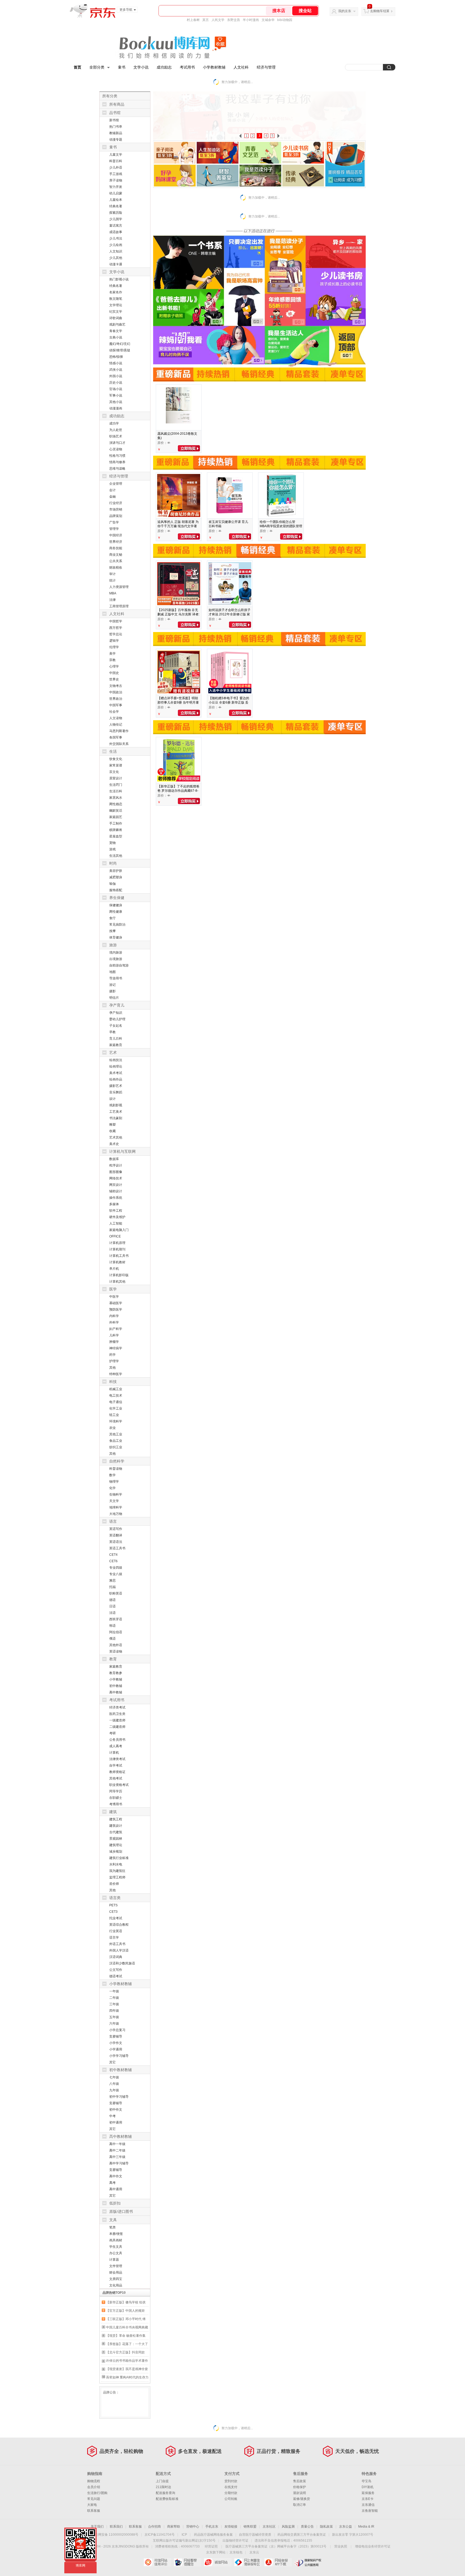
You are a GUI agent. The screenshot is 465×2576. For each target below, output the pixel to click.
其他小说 (116, 402)
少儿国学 (116, 219)
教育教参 (116, 1673)
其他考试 (116, 1778)
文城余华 (268, 20)
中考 (112, 2116)
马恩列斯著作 (119, 731)
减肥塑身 (116, 877)
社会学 (114, 712)
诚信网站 (218, 2562)
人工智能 (116, 1223)
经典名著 (116, 206)
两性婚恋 (116, 804)
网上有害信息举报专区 (248, 2562)
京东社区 (269, 2527)
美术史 (114, 1144)
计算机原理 (117, 1243)
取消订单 (300, 2505)
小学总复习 (117, 2030)
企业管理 (116, 484)
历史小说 (116, 383)
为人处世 (116, 430)
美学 (112, 654)
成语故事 (116, 232)
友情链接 (231, 2527)
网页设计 (116, 1185)
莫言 (206, 20)
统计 (112, 580)
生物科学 (116, 1494)
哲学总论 (116, 634)
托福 (112, 1587)
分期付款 (231, 2493)
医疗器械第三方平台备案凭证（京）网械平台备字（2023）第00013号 (276, 2546)
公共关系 (116, 561)
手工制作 (116, 823)
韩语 (112, 1626)
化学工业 (116, 1408)
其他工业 (116, 1434)
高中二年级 (117, 2150)
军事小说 (116, 395)
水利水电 (116, 1864)
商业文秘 (116, 555)
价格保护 (300, 2487)
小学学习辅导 (119, 2056)
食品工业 (116, 1441)
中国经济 (116, 535)
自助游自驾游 (119, 965)
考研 (112, 1733)
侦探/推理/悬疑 (120, 350)
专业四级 (116, 1568)
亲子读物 (116, 180)
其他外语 (116, 1645)
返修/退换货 (302, 2499)
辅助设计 (116, 1191)
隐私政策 (326, 2527)
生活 (113, 751)
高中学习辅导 (119, 2163)
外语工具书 (117, 1944)
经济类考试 (117, 1707)
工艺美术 (116, 1112)
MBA (113, 593)
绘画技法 (116, 1060)
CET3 (113, 1912)
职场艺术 (116, 436)
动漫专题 (116, 140)
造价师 (114, 1884)
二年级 (114, 1998)
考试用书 (187, 67)
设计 (112, 1099)
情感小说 (116, 363)
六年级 (114, 2024)
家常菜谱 (116, 765)
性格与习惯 (117, 456)
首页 (77, 67)
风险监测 (288, 2527)
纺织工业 (116, 1447)
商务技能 (116, 548)
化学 (112, 1488)
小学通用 (116, 2049)
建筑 (113, 1812)
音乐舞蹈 (116, 1092)
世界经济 (116, 542)
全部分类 (97, 67)
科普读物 (116, 1469)
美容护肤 (116, 871)
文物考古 (116, 686)
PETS (113, 1905)
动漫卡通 (116, 264)
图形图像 (116, 1172)
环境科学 (116, 1421)
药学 (112, 1355)
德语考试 (116, 1976)
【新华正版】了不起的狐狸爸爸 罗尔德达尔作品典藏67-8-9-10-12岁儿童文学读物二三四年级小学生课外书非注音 (178, 793)
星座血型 (116, 836)
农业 (112, 1428)
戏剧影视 (116, 1105)
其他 (112, 1368)
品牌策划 (116, 516)
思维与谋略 (117, 469)
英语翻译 (116, 1535)
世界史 (114, 679)
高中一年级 (117, 2144)
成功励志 (164, 67)
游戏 (112, 849)
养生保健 (117, 898)
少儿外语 (116, 167)
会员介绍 (94, 2487)
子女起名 (116, 1026)
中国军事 (116, 705)
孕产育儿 (117, 1005)
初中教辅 (116, 1686)
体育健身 (116, 937)
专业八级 (116, 1574)
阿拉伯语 (116, 1632)
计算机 (114, 1753)
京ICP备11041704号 (160, 2535)
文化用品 (116, 2285)
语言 (113, 1521)
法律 (112, 600)
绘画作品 (116, 1079)
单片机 (114, 1269)
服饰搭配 (116, 890)
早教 (112, 1032)
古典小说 (116, 337)
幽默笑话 (116, 811)
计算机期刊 (117, 1249)
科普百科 (116, 161)
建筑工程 (116, 1819)
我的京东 (345, 11)
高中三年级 (117, 2157)
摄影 (112, 991)
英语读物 (116, 1651)
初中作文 (116, 2110)
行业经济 (116, 503)
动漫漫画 (116, 408)
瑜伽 (112, 884)
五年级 (114, 2017)
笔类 (112, 2227)
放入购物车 (189, 448)
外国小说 (116, 376)
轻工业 (114, 1415)
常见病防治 (117, 925)
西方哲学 (116, 628)
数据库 (114, 1159)
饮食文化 (116, 759)
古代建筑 (116, 1832)
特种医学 (116, 1374)
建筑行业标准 (119, 1858)
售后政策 (300, 2481)
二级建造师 (117, 1727)
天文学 (114, 1501)
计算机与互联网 (122, 1151)
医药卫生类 (117, 1714)
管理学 (114, 529)
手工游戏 (116, 174)
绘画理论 (116, 1066)
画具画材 (116, 2240)
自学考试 (116, 1765)
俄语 (112, 1639)
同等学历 (116, 1791)
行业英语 (116, 1931)
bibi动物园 (285, 20)
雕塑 (112, 1125)
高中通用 (116, 2189)
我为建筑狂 (117, 1871)
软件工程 (116, 1211)
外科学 (114, 1322)
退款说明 (300, 2493)
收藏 (112, 1131)
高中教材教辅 (121, 2136)
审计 (112, 574)
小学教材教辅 (214, 67)
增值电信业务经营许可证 (373, 2546)
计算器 (114, 2260)
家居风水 (116, 798)
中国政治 (116, 692)
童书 (122, 67)
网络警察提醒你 (187, 2562)
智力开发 (116, 187)
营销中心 (193, 2527)
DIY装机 (368, 2487)
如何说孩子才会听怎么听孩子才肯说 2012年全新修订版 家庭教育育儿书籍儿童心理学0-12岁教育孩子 (230, 616)
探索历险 (116, 213)
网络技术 (116, 1178)
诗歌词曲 (116, 318)
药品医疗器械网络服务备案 (213, 2535)
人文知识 (116, 251)
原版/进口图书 (121, 2211)
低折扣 (115, 2203)
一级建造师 (117, 1720)
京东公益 (346, 2527)
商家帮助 (174, 2527)
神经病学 (116, 1348)
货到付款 (231, 2481)
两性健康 (116, 912)
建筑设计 (116, 1826)
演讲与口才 (117, 443)
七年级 (114, 2077)
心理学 (114, 666)
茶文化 (114, 772)
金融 (112, 497)
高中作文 (116, 2176)
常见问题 (94, 2499)
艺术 (113, 1052)
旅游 (113, 945)
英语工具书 (117, 1548)
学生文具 (116, 2247)
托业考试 (116, 1918)
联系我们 (116, 2527)
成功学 (114, 423)
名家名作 (116, 292)
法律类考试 (117, 1759)
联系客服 (94, 2511)
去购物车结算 (380, 11)
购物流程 (94, 2481)
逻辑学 (114, 641)
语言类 (115, 1898)
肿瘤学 (114, 1342)
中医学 (114, 1297)
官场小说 (116, 389)
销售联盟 (250, 2527)
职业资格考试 (119, 1785)
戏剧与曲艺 (117, 324)
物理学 (114, 1482)
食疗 (112, 918)
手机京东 (212, 2527)
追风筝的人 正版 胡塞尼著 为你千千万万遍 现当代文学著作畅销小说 (178, 526)
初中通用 (116, 2122)
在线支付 (231, 2487)
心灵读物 (116, 449)
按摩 (112, 931)
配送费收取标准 (167, 2499)
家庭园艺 (116, 817)
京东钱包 (236, 2552)
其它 (112, 2062)
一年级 (114, 1991)
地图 (112, 972)
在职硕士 (116, 1798)
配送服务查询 (165, 2493)
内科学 (114, 1316)
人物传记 (116, 725)
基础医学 (116, 1303)
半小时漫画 (251, 20)
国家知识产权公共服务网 (308, 2562)
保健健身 (116, 905)
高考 (112, 2183)
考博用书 (116, 1804)
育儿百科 (116, 1039)
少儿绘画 (116, 245)
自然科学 (117, 1461)
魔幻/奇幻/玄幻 (120, 344)
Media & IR (366, 2527)
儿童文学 (116, 155)
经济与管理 (266, 67)
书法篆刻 (116, 1118)
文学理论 (116, 305)
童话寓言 (116, 226)
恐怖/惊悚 (116, 357)
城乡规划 (116, 1851)
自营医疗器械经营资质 (255, 2535)
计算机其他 (117, 1282)
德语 (112, 1600)
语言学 (114, 1938)
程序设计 (116, 1165)
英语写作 (116, 1529)
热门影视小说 (119, 279)
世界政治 (116, 699)
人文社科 (241, 67)
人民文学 (218, 20)
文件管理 (116, 2266)
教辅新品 (116, 133)
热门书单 (116, 127)
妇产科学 (116, 1329)
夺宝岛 (367, 2481)
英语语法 (116, 1542)
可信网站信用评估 (157, 2562)
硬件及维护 (117, 1217)
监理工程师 (117, 1877)
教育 (113, 1659)
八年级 (114, 2084)
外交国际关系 (119, 744)
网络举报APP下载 (278, 2562)
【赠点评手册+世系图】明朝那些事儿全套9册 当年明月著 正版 (178, 702)
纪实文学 (116, 312)
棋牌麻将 (116, 830)
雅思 (112, 1580)
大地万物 (116, 1514)
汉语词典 (116, 1957)
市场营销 (116, 509)
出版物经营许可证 (235, 2541)
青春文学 (116, 331)
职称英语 (116, 1593)
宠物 (112, 843)
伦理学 (114, 647)
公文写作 (116, 1970)
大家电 (92, 2505)
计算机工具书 (119, 1256)
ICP (184, 2535)
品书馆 (115, 113)
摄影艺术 (116, 1086)
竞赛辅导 (116, 2036)
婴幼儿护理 (117, 1019)
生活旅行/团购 (97, 2493)
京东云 (254, 2552)
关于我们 (97, 2527)
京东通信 (368, 2505)
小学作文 (116, 2043)
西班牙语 (116, 1619)
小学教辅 (116, 1679)
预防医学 (116, 1310)
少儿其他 (116, 258)
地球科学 (116, 1507)
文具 (113, 2220)
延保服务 (368, 2493)
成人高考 (116, 1746)
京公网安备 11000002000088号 (115, 2535)
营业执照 (341, 2546)
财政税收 (116, 568)
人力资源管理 (119, 587)
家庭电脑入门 (119, 1230)
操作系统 (116, 1198)
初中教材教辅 (121, 2070)
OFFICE (115, 1236)
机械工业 (116, 1389)
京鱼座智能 (370, 2511)
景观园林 (116, 1839)
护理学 (114, 1361)
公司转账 (231, 2499)
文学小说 (141, 67)
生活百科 (116, 791)
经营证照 (211, 2546)
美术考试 (116, 1073)
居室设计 (116, 778)
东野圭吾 (234, 20)
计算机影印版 (119, 1275)
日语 (112, 1606)
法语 (112, 1613)
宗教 (112, 660)
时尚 (113, 863)
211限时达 (163, 2487)
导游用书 (116, 978)
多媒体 (114, 1204)
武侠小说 (116, 370)
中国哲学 (116, 621)
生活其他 (116, 856)
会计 (112, 490)
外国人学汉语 (119, 1950)
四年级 (114, 2011)
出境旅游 (116, 959)
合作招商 (154, 2527)
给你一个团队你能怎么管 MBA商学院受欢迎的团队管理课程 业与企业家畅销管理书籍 (281, 528)
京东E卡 (368, 2499)
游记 (112, 985)
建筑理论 (116, 1845)
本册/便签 (116, 2234)
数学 (112, 1475)
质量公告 (307, 2527)
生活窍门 (116, 785)
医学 (113, 1289)
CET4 (113, 1555)
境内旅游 (116, 952)
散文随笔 (116, 299)
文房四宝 (116, 2279)
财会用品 (116, 2272)
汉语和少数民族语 (122, 1963)
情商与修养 (117, 462)
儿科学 (114, 1335)
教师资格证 (117, 1772)
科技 (113, 1382)
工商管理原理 (119, 606)
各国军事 (116, 737)
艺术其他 (116, 1137)
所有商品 (117, 104)
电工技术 (116, 1396)
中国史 (114, 673)
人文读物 (116, 718)
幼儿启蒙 (116, 193)
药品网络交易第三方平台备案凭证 (302, 2535)
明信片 (114, 998)
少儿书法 (116, 238)
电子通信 (116, 1402)
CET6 (113, 1561)
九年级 (114, 2090)
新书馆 (114, 120)
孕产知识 (116, 1013)
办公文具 (116, 2253)
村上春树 (193, 20)
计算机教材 (117, 1262)
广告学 (114, 522)
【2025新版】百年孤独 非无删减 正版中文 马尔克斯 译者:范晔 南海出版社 (178, 614)
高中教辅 (116, 1692)
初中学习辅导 (119, 2097)
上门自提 (162, 2481)
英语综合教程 (119, 1925)
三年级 (114, 2004)
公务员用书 (117, 1740)
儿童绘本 (116, 200)
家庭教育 (116, 1045)
